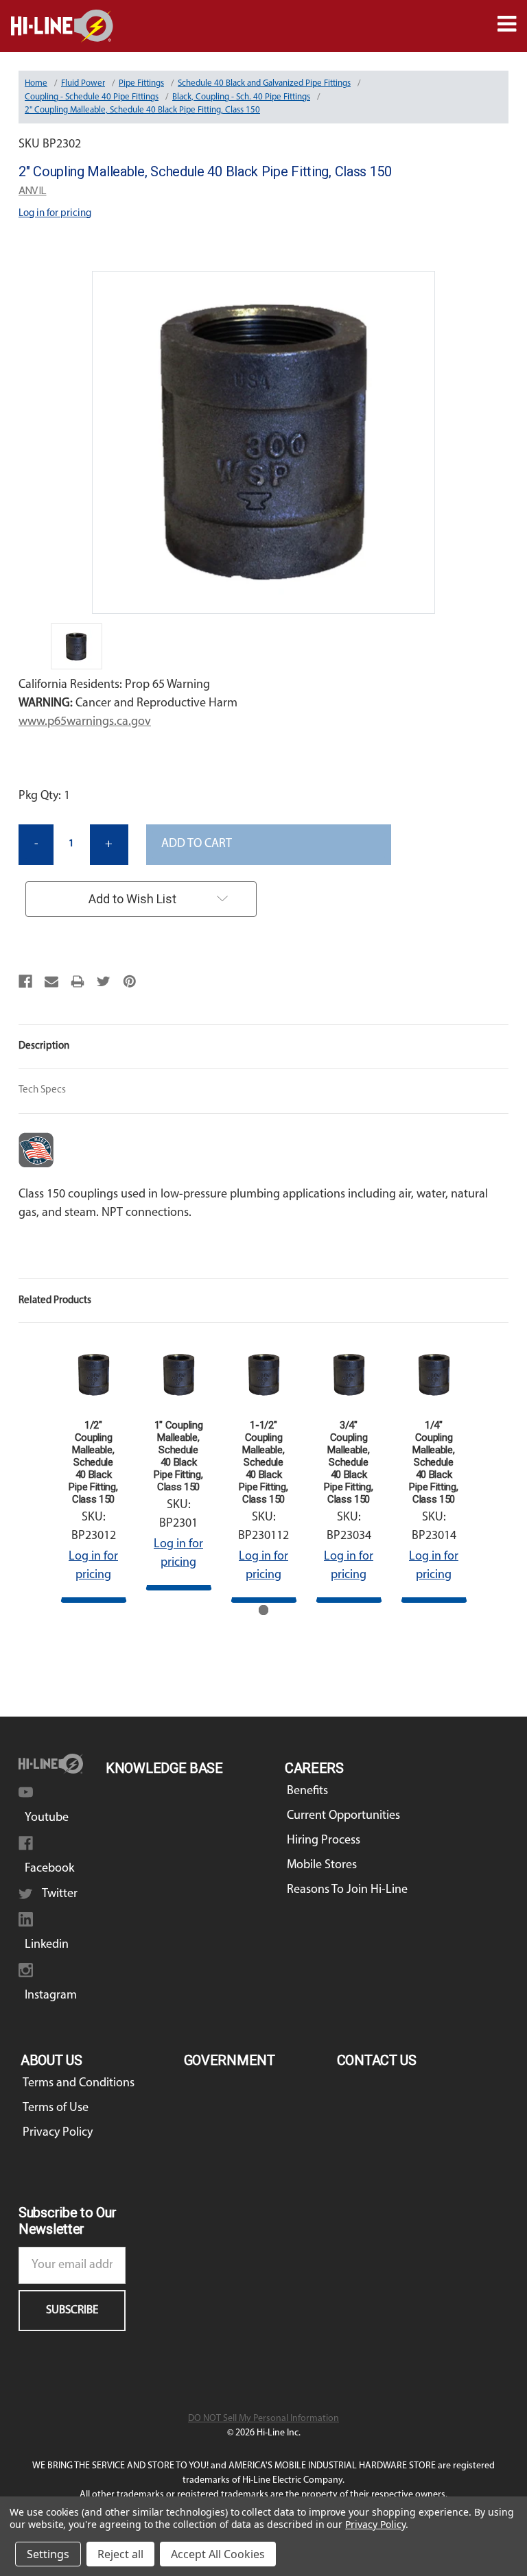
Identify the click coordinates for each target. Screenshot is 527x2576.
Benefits (307, 1791)
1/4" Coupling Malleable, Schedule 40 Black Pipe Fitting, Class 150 (433, 1462)
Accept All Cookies (218, 2554)
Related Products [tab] (55, 1301)
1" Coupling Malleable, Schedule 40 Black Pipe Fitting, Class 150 (178, 1456)
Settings (48, 2554)
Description (44, 1046)
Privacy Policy (58, 2133)
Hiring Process (324, 1841)
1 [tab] (264, 1610)
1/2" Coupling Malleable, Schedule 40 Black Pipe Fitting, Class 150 (93, 1462)
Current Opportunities (343, 1816)
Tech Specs (42, 1090)
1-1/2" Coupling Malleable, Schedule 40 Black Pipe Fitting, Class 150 (263, 1462)
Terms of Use (56, 2108)
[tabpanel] (93, 1472)
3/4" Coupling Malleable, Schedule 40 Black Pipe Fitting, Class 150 (348, 1462)
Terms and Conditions (79, 2084)
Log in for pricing (55, 214)
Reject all (120, 2554)
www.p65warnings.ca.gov (85, 722)
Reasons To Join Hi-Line (347, 1890)
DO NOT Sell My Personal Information (263, 2419)
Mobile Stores (322, 1865)
